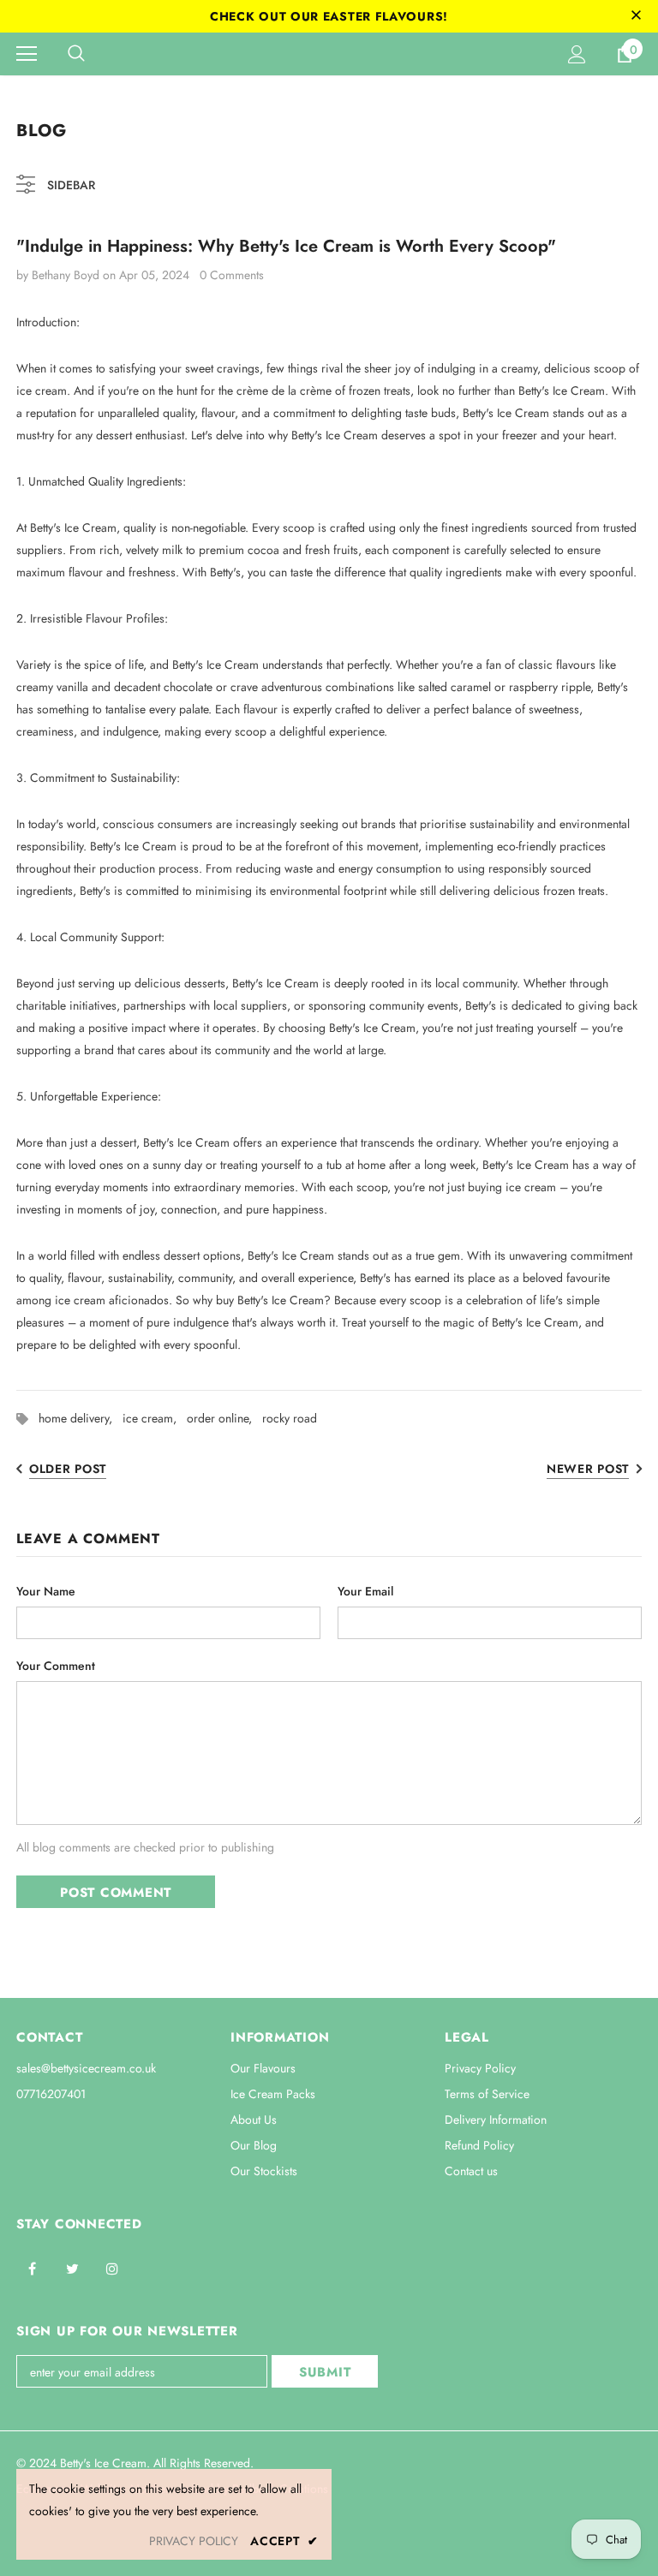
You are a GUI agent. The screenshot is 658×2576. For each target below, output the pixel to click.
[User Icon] (577, 54)
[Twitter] (72, 2268)
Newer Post (588, 1469)
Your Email (365, 1591)
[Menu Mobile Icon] (27, 54)
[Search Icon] (76, 54)
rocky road (290, 1418)
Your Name (46, 1591)
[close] (636, 16)
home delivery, (81, 1418)
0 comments (232, 275)
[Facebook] (32, 2268)
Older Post (68, 1469)
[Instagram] (112, 2268)
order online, (224, 1418)
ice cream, (155, 1418)
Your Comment (56, 1666)
